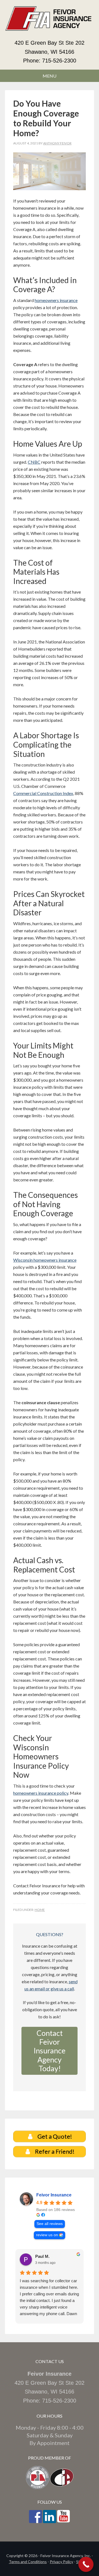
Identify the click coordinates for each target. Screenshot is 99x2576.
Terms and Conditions (28, 2562)
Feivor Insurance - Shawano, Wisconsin (50, 22)
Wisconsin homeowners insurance (45, 1260)
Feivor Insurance (54, 2195)
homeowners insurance (56, 300)
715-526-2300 (59, 61)
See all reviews (50, 2224)
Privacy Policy (61, 2562)
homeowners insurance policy (41, 1793)
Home (40, 1910)
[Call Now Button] (86, 2564)
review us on (47, 2235)
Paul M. (42, 2256)
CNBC (34, 462)
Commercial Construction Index (43, 793)
